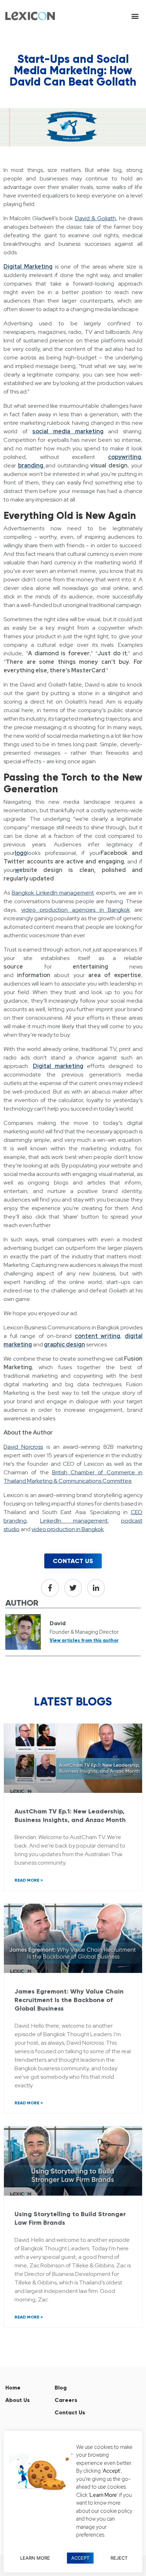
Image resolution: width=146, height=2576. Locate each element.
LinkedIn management (74, 1521)
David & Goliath (96, 218)
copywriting (125, 457)
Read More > (29, 1880)
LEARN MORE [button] (35, 2558)
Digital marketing (58, 1066)
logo (21, 853)
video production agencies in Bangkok (76, 910)
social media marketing (68, 431)
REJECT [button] (119, 2558)
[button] (135, 16)
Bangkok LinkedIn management (53, 893)
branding (32, 465)
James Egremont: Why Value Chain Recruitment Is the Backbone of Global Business (69, 2000)
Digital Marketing (28, 267)
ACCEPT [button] (80, 2558)
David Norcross (23, 1447)
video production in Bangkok (68, 1529)
